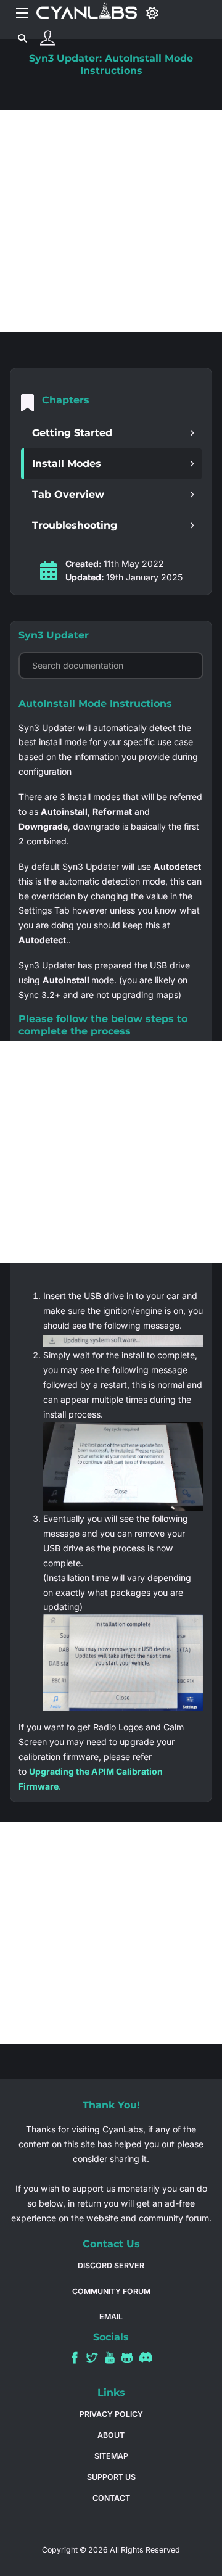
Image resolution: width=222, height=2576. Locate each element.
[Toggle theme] (153, 13)
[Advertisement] (111, 221)
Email (111, 2317)
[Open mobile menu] (22, 13)
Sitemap (111, 2456)
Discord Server (111, 2265)
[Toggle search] (22, 38)
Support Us (111, 2477)
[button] (111, 433)
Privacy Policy (111, 2414)
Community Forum (111, 2291)
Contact (111, 2498)
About (111, 2435)
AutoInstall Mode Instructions (95, 704)
